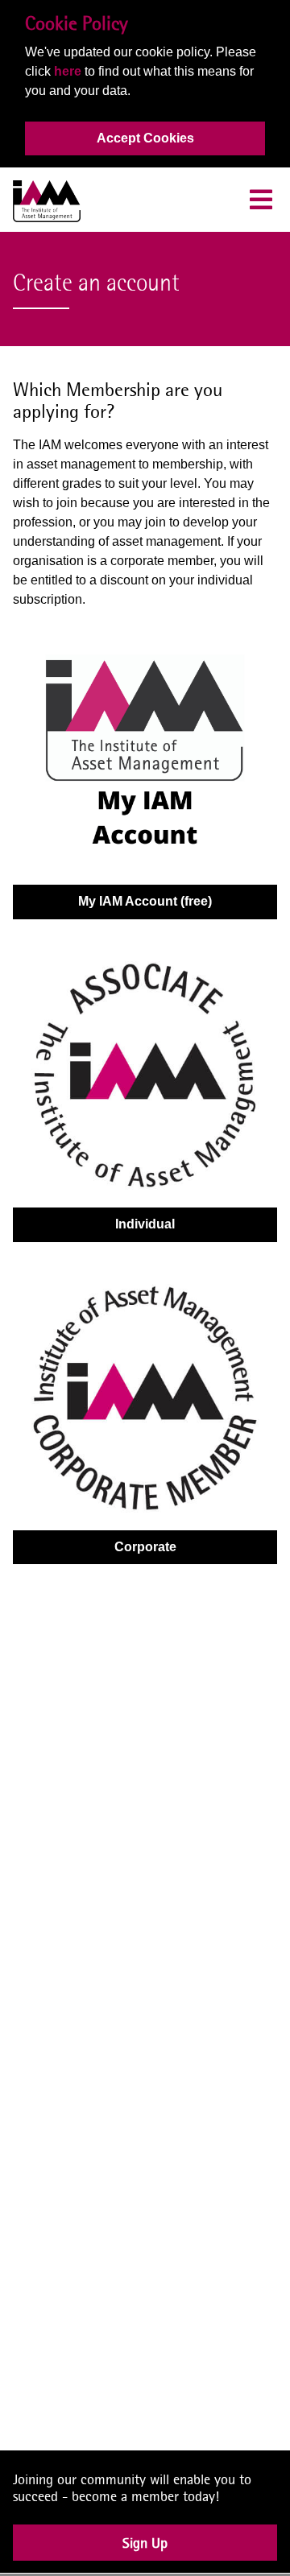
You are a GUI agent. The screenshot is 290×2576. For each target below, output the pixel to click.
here (68, 71)
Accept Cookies (145, 138)
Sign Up (145, 2552)
